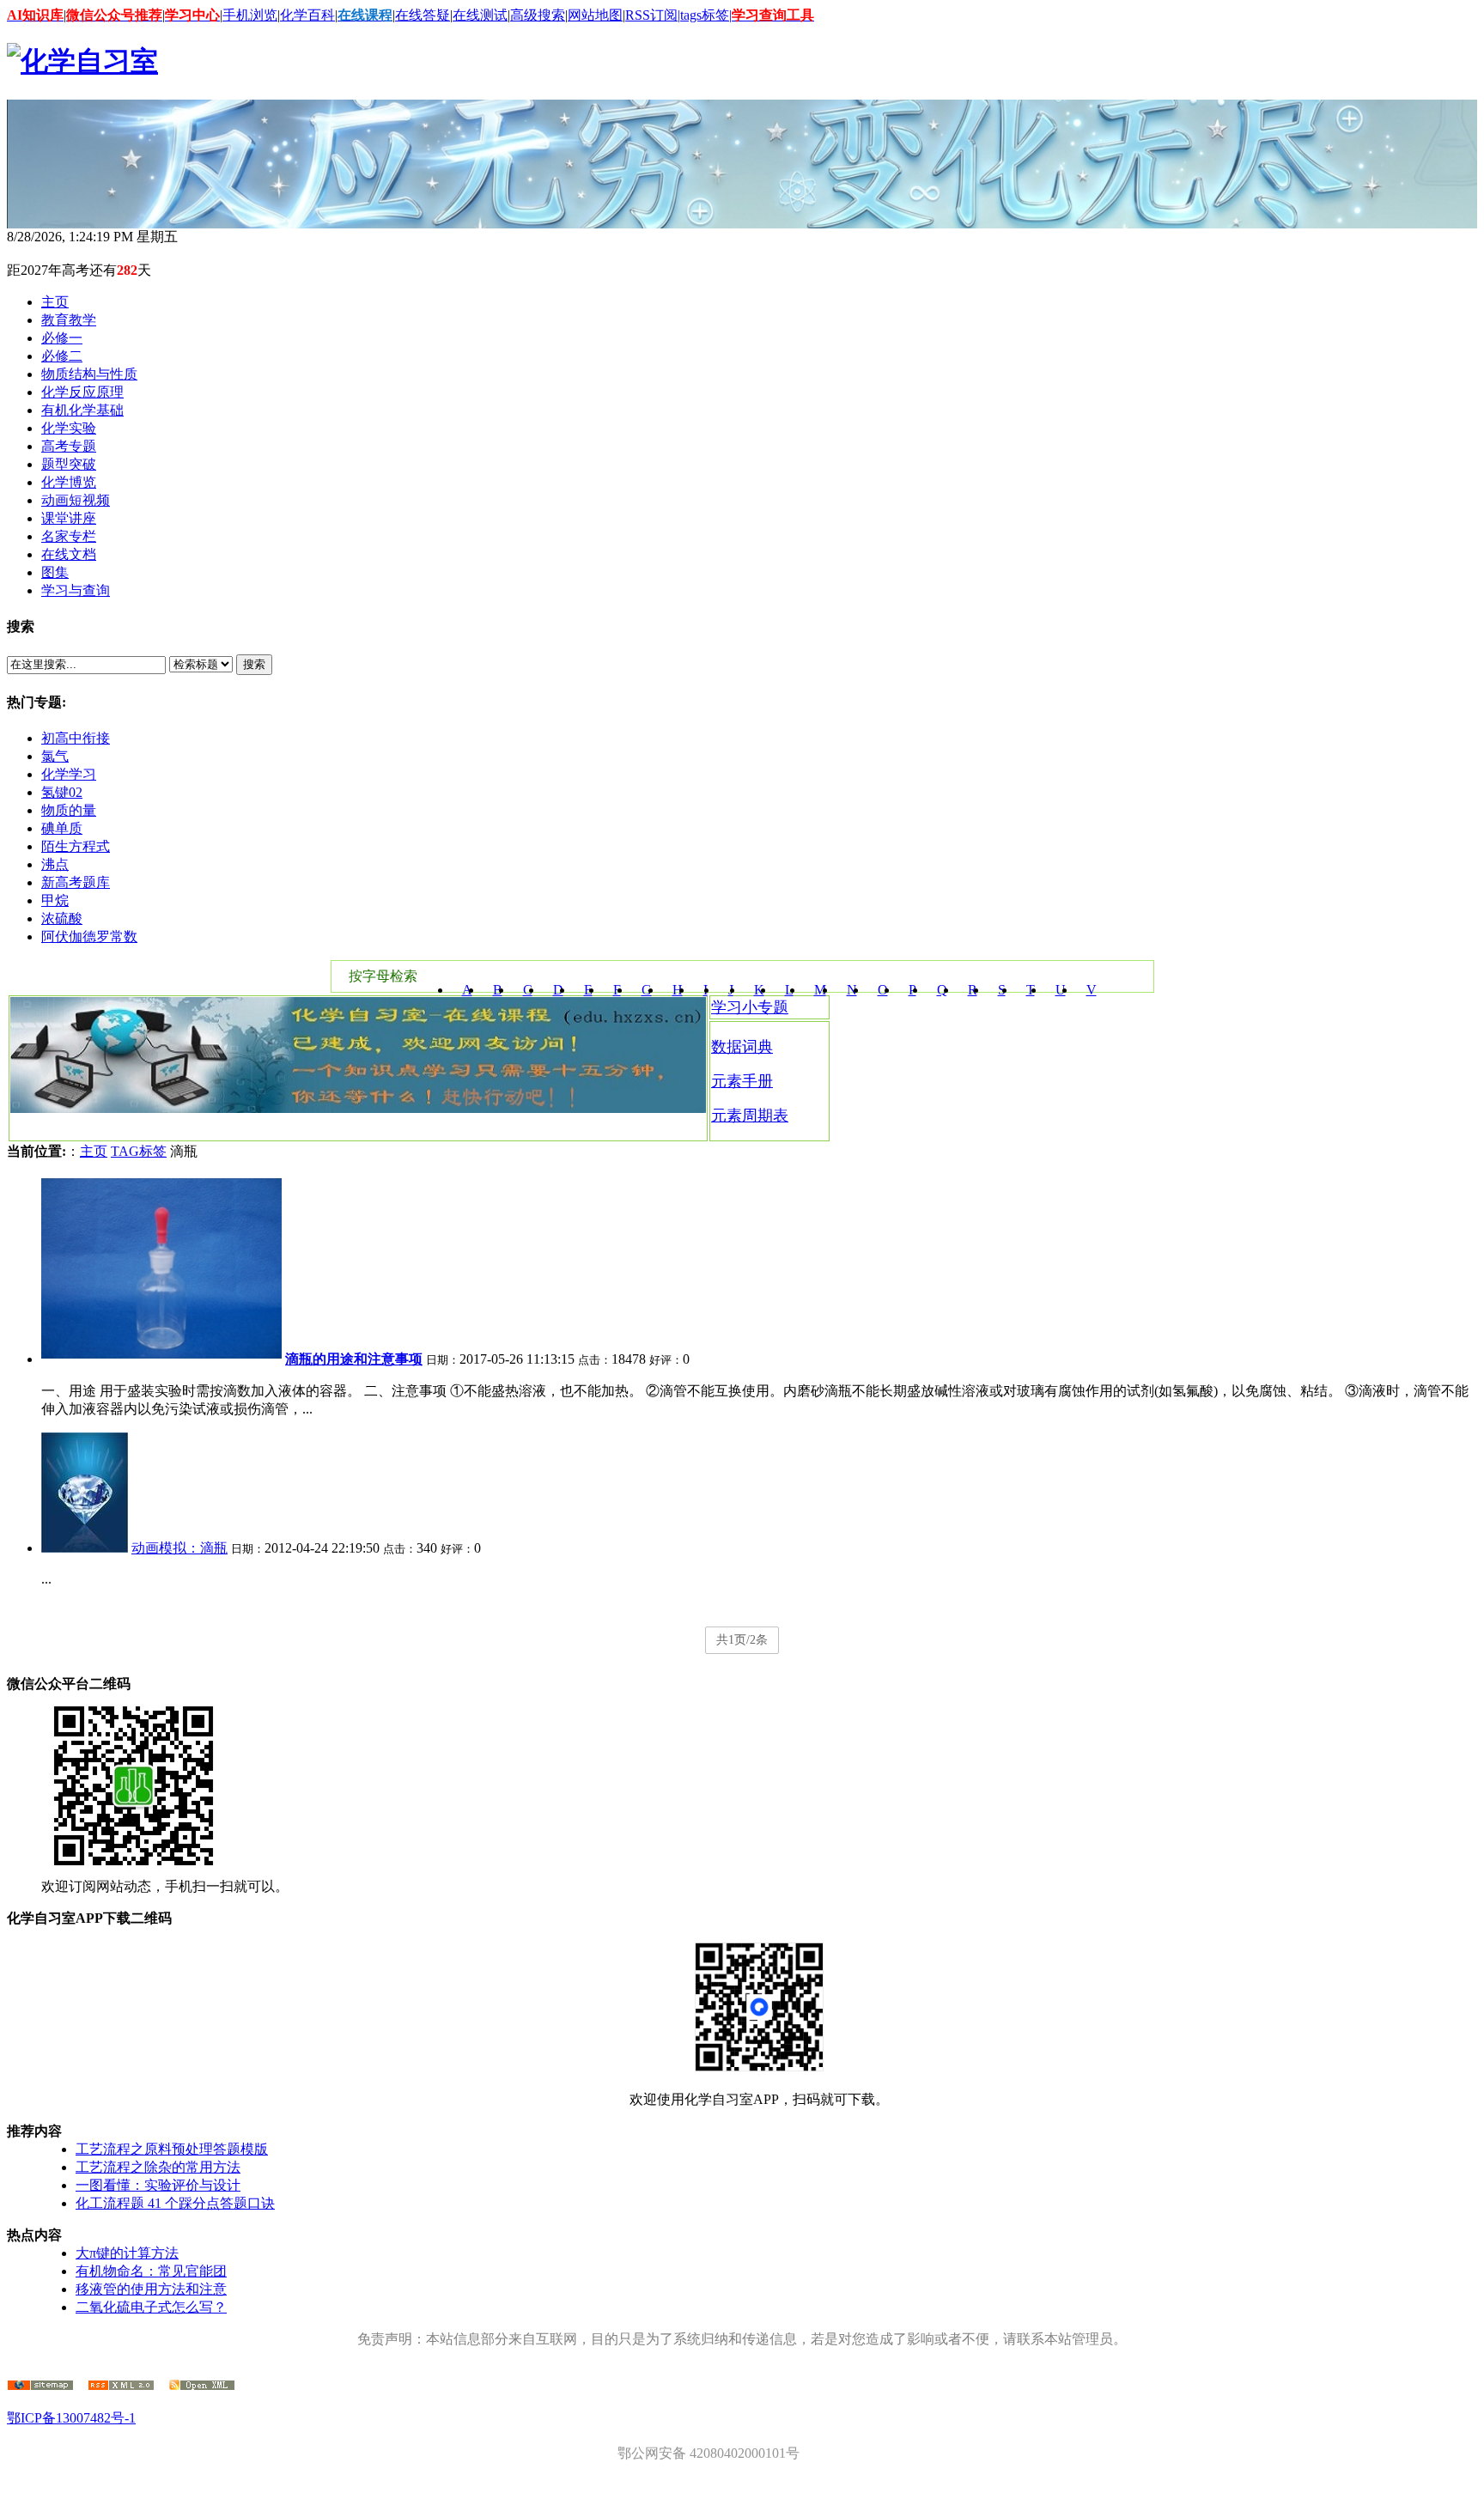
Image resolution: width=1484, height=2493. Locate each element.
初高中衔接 (76, 738)
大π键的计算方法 (127, 2253)
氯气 (55, 756)
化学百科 (307, 15)
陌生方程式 (76, 846)
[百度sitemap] (202, 2386)
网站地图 (595, 15)
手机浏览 (250, 15)
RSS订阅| (653, 15)
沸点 (55, 864)
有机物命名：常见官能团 (151, 2271)
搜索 (254, 664)
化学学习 (69, 774)
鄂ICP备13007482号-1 (71, 2418)
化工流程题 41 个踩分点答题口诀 (175, 2203)
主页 (94, 1151)
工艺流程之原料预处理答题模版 (172, 2149)
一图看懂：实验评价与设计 (158, 2185)
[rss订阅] (121, 2386)
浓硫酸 (62, 918)
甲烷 (55, 900)
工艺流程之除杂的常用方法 (158, 2167)
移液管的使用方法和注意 (151, 2289)
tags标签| (706, 15)
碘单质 (62, 828)
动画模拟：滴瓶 (179, 1548)
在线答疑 (423, 15)
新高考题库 (76, 882)
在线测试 (480, 15)
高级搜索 (538, 15)
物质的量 (69, 810)
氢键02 (62, 792)
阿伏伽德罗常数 (89, 936)
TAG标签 (139, 1151)
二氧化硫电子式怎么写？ (151, 2307)
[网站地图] (40, 2386)
